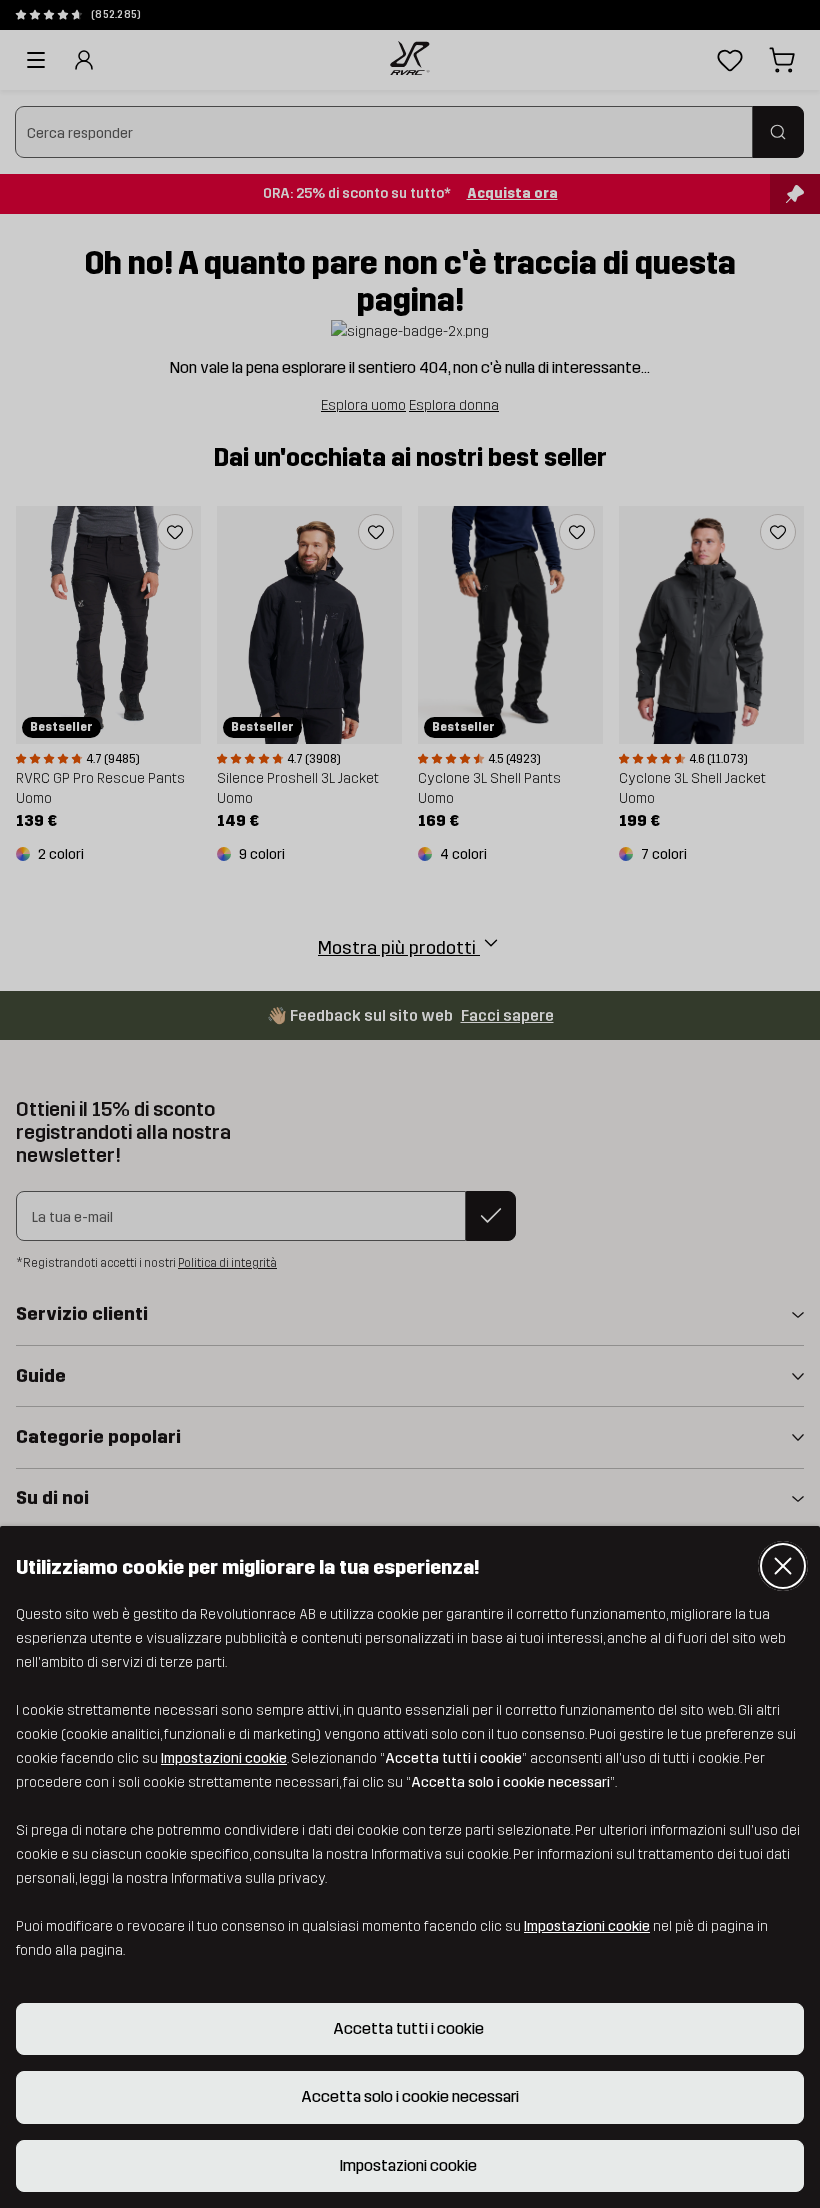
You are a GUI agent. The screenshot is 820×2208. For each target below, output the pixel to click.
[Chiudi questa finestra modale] (783, 1566)
